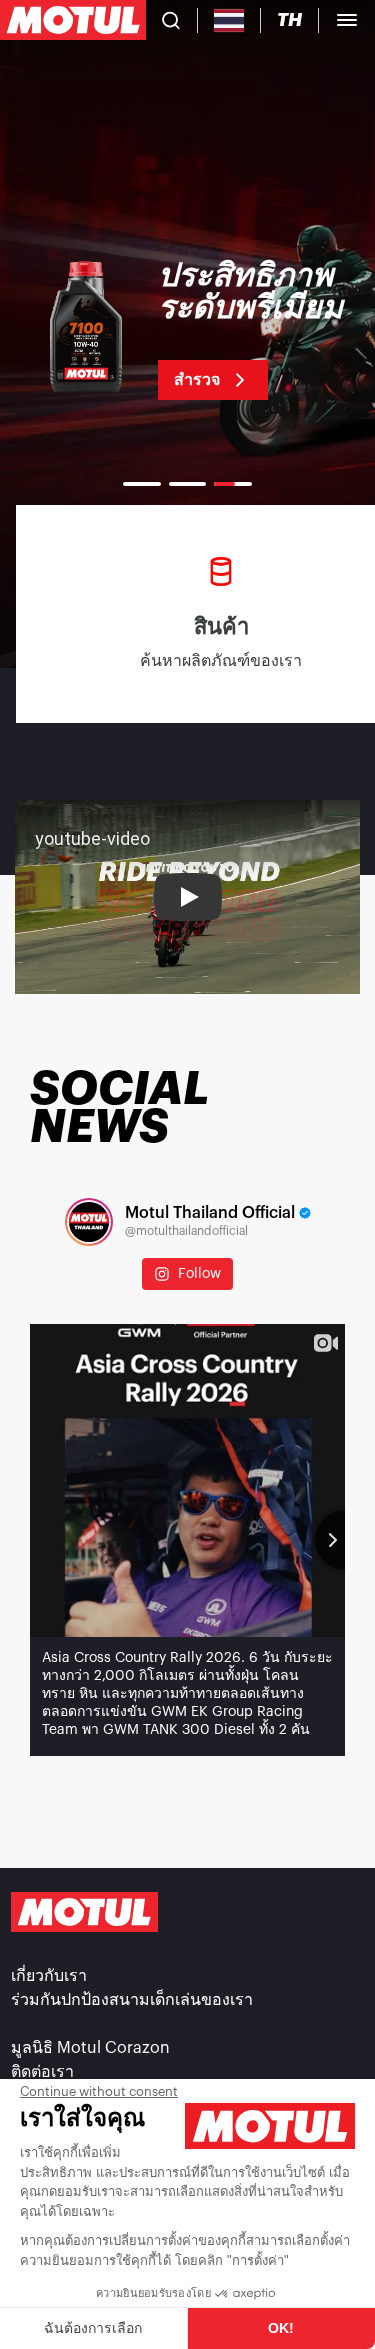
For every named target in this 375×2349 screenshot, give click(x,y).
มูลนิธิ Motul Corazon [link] (90, 2048)
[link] (187, 330)
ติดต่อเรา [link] (42, 2072)
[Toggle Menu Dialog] (347, 20)
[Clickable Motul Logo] (73, 20)
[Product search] (171, 20)
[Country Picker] (229, 20)
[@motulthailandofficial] (89, 1222)
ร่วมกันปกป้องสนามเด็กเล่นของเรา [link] (132, 2000)
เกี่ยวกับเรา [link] (49, 1976)
